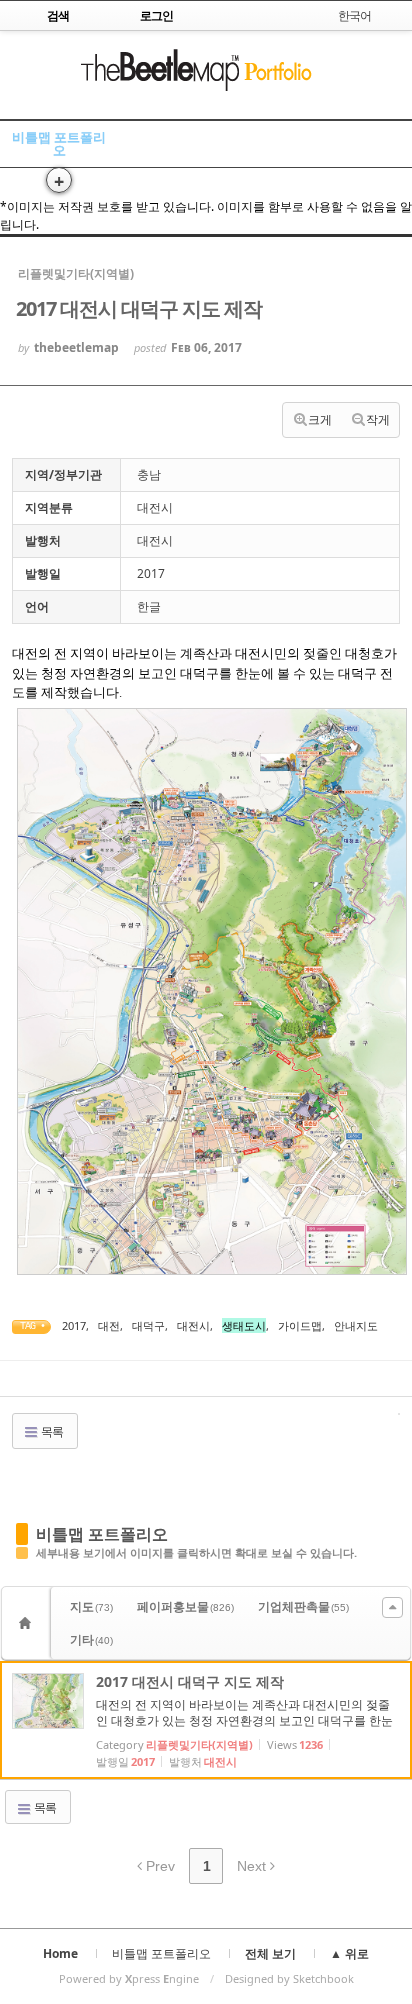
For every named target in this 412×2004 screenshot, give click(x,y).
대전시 (193, 1325)
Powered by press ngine (129, 1978)
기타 (91, 1639)
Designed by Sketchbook (289, 1978)
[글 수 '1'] (28, 1623)
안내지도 (356, 1325)
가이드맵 (300, 1325)
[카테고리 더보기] (392, 1607)
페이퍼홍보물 (185, 1606)
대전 (109, 1325)
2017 (74, 1325)
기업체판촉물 (303, 1606)
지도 (91, 1606)
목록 (51, 1431)
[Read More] (206, 1720)
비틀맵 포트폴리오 (59, 143)
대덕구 (148, 1325)
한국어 (354, 15)
